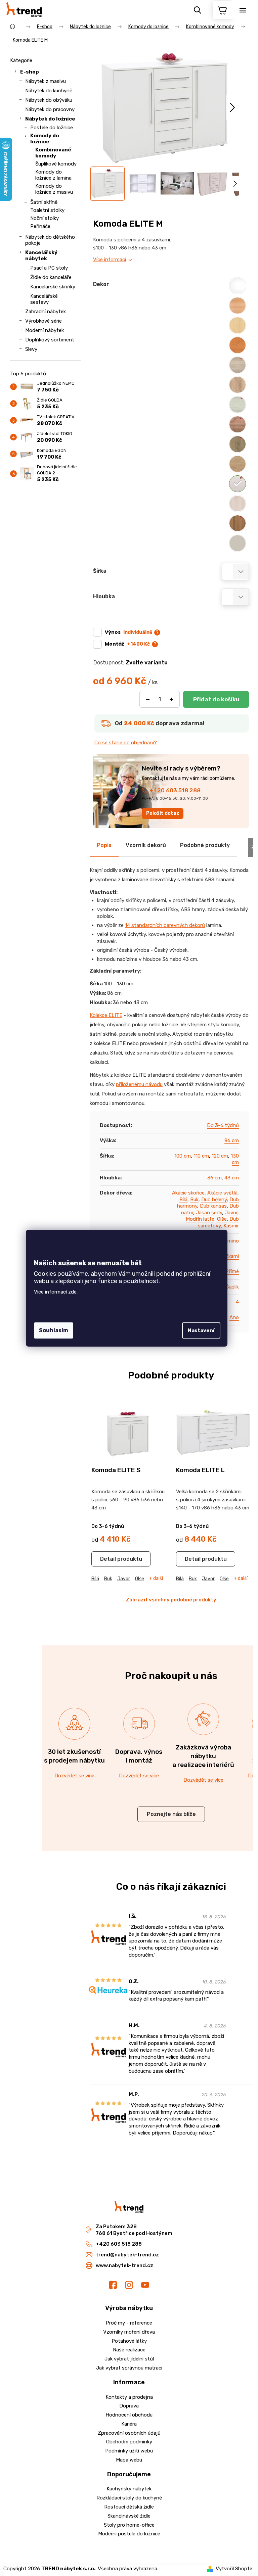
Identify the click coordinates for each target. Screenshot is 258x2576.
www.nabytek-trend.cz (124, 2265)
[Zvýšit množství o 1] (171, 699)
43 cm (232, 1178)
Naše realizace (129, 2350)
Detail (108, 1559)
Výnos (128, 632)
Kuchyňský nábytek (129, 2489)
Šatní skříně (44, 202)
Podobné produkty (205, 845)
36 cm (214, 1178)
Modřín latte (200, 1219)
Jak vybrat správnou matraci (129, 2368)
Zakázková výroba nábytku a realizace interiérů (203, 1756)
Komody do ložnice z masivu (54, 189)
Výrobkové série (44, 321)
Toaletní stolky (47, 210)
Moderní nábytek (45, 330)
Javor (231, 1213)
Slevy (31, 349)
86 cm (232, 1140)
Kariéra (129, 2424)
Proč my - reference (129, 2323)
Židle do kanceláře (51, 277)
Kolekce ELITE (106, 1015)
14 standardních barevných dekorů (165, 925)
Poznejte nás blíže (171, 1814)
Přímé (232, 1271)
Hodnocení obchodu (129, 2415)
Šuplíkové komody (56, 164)
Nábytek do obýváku (49, 100)
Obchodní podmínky (129, 2442)
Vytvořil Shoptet (235, 2569)
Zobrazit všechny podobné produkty (171, 1600)
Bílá (183, 1200)
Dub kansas (213, 1206)
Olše (222, 1219)
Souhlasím (54, 1330)
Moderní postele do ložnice (129, 2534)
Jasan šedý (209, 1213)
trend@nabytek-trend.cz (127, 2255)
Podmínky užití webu (129, 2451)
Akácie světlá (222, 1193)
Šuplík (232, 1287)
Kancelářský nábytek (41, 255)
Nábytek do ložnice (50, 119)
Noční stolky (45, 218)
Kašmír (231, 1226)
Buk (194, 1200)
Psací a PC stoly (49, 268)
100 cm (183, 1156)
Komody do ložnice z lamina (53, 175)
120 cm (220, 1156)
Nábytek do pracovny (50, 109)
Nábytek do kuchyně (49, 91)
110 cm (201, 1156)
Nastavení (201, 1330)
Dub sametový (218, 1222)
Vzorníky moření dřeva (129, 2332)
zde (72, 1292)
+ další (156, 1579)
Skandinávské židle (129, 2516)
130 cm (235, 1159)
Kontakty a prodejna (129, 2397)
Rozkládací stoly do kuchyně (129, 2498)
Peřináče (40, 226)
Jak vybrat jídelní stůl (129, 2359)
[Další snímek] (232, 108)
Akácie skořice (188, 1193)
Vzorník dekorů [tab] (146, 845)
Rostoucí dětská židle (129, 2507)
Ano (234, 1317)
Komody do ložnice (45, 139)
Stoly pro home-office (129, 2525)
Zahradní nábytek (46, 312)
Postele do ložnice (52, 128)
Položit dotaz (163, 813)
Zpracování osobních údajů (129, 2433)
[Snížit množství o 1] (148, 699)
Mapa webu (129, 2460)
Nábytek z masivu (46, 81)
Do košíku (216, 699)
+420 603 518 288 (175, 790)
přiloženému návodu (139, 1084)
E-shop (30, 72)
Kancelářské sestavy (44, 299)
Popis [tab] (104, 845)
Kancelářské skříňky (53, 287)
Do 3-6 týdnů (223, 1125)
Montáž (127, 644)
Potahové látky (129, 2341)
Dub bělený (214, 1200)
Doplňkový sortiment (50, 340)
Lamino (230, 1241)
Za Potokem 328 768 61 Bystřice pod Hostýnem (134, 2230)
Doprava (129, 2406)
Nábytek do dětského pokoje (50, 240)
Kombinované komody (53, 153)
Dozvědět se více (74, 1776)
